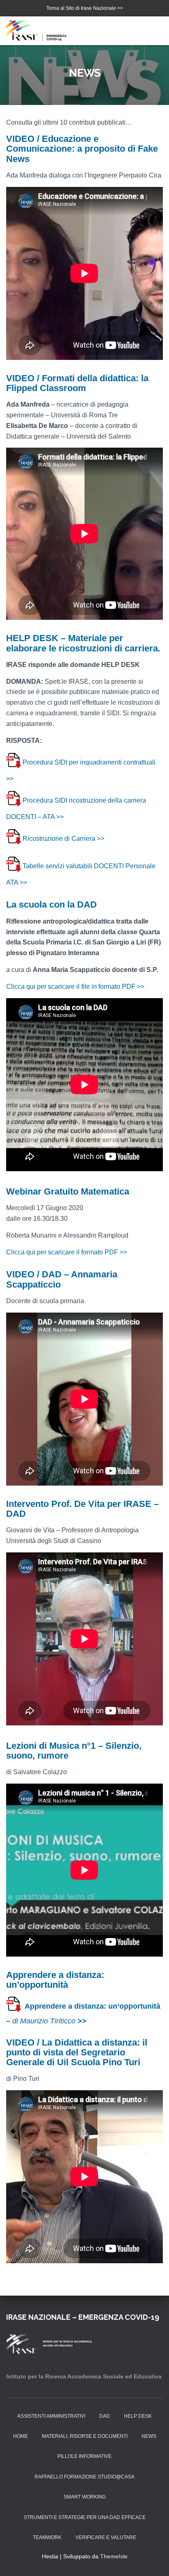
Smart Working (85, 2497)
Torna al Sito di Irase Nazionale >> (85, 8)
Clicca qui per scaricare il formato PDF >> (67, 1252)
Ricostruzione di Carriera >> (63, 839)
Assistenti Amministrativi (51, 2416)
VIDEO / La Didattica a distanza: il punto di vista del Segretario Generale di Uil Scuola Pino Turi (77, 2052)
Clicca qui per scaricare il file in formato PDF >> (75, 986)
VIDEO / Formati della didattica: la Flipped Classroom (77, 383)
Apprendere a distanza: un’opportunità (55, 1980)
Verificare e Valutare (106, 2537)
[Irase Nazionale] (42, 31)
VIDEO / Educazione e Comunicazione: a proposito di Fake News (82, 149)
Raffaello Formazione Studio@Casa (84, 2477)
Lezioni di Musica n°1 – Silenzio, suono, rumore (74, 1751)
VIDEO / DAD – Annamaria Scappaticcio (62, 1279)
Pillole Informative (84, 2456)
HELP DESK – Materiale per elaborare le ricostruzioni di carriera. (83, 643)
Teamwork (47, 2537)
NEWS (149, 2436)
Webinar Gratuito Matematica (68, 1191)
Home (21, 2436)
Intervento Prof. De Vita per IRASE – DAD (82, 1509)
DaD (105, 2416)
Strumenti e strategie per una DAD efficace (85, 2517)
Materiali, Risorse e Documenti (85, 2436)
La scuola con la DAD (51, 905)
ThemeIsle (114, 2556)
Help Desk (138, 2416)
